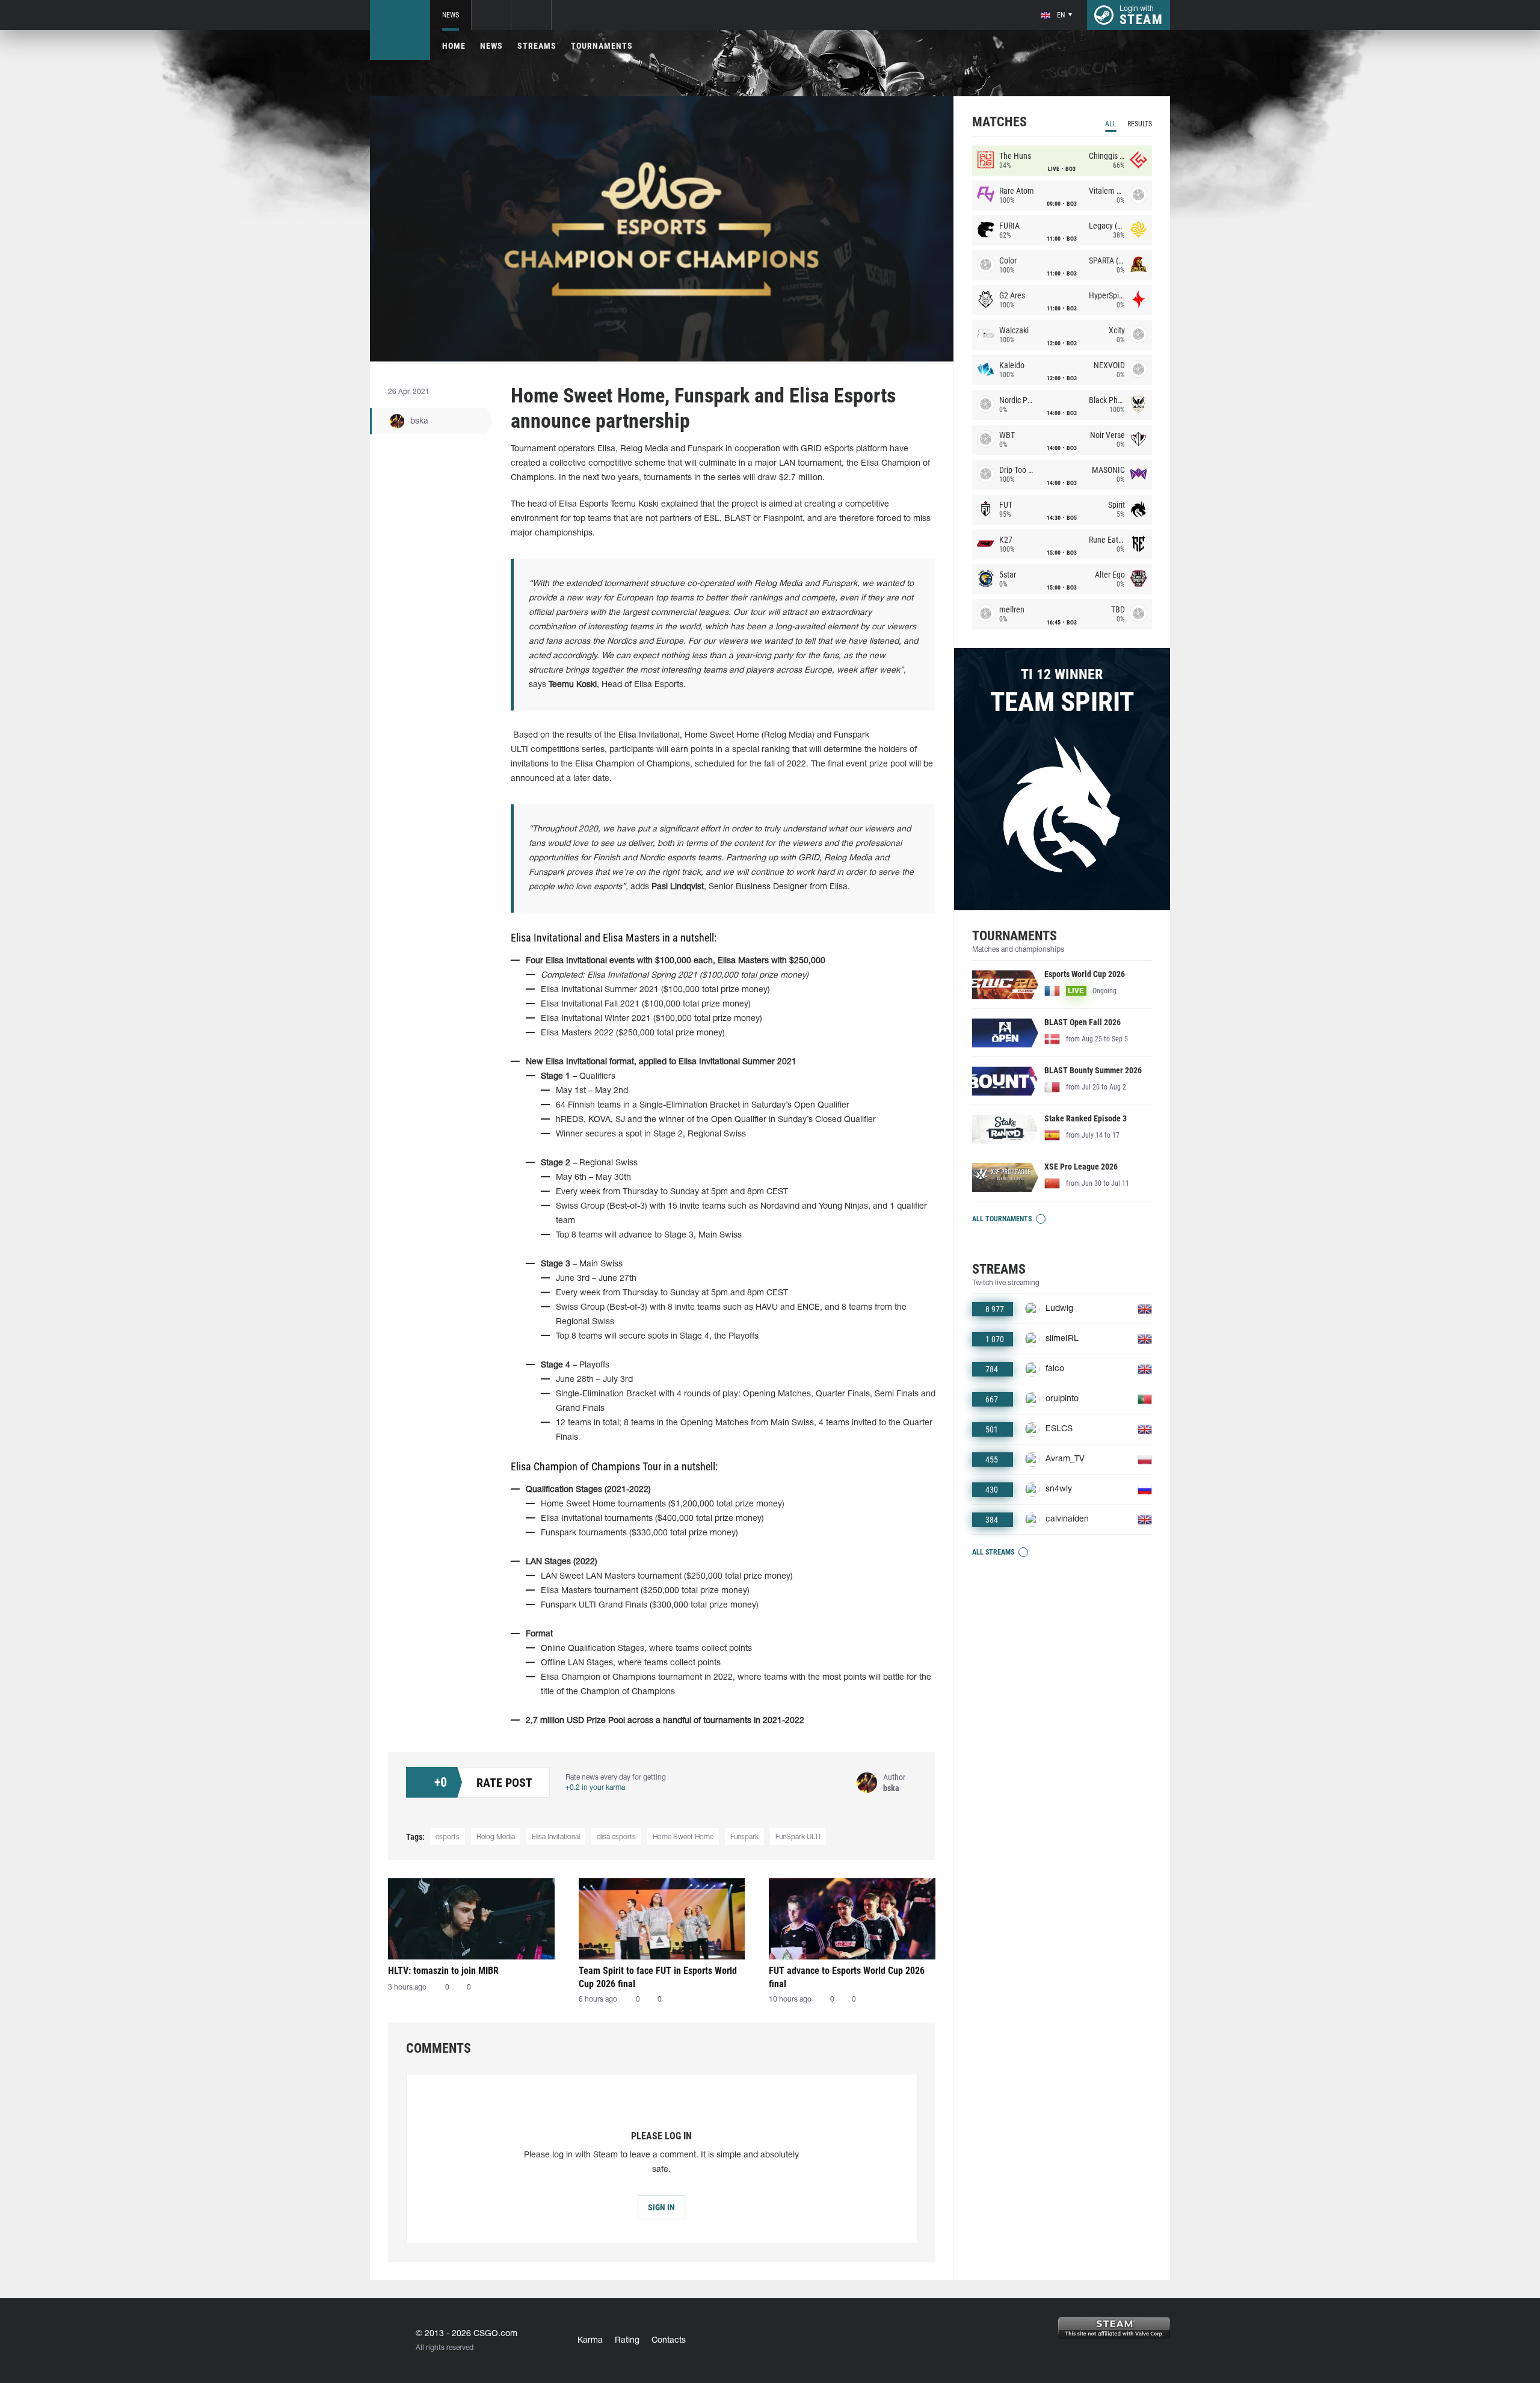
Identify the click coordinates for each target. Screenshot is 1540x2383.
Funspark (744, 1837)
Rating (627, 2341)
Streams (537, 46)
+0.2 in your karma (595, 1788)
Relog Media (496, 1837)
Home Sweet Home (683, 1837)
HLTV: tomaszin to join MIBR (443, 1971)
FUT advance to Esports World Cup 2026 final (847, 1977)
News (451, 15)
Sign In (661, 2207)
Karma (590, 2341)
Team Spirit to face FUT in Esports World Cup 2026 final (658, 1977)
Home (454, 46)
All (1111, 124)
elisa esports (616, 1837)
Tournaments (602, 46)
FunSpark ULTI (798, 1837)
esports (448, 1837)
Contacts (669, 2341)
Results (1140, 124)
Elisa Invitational (556, 1837)
